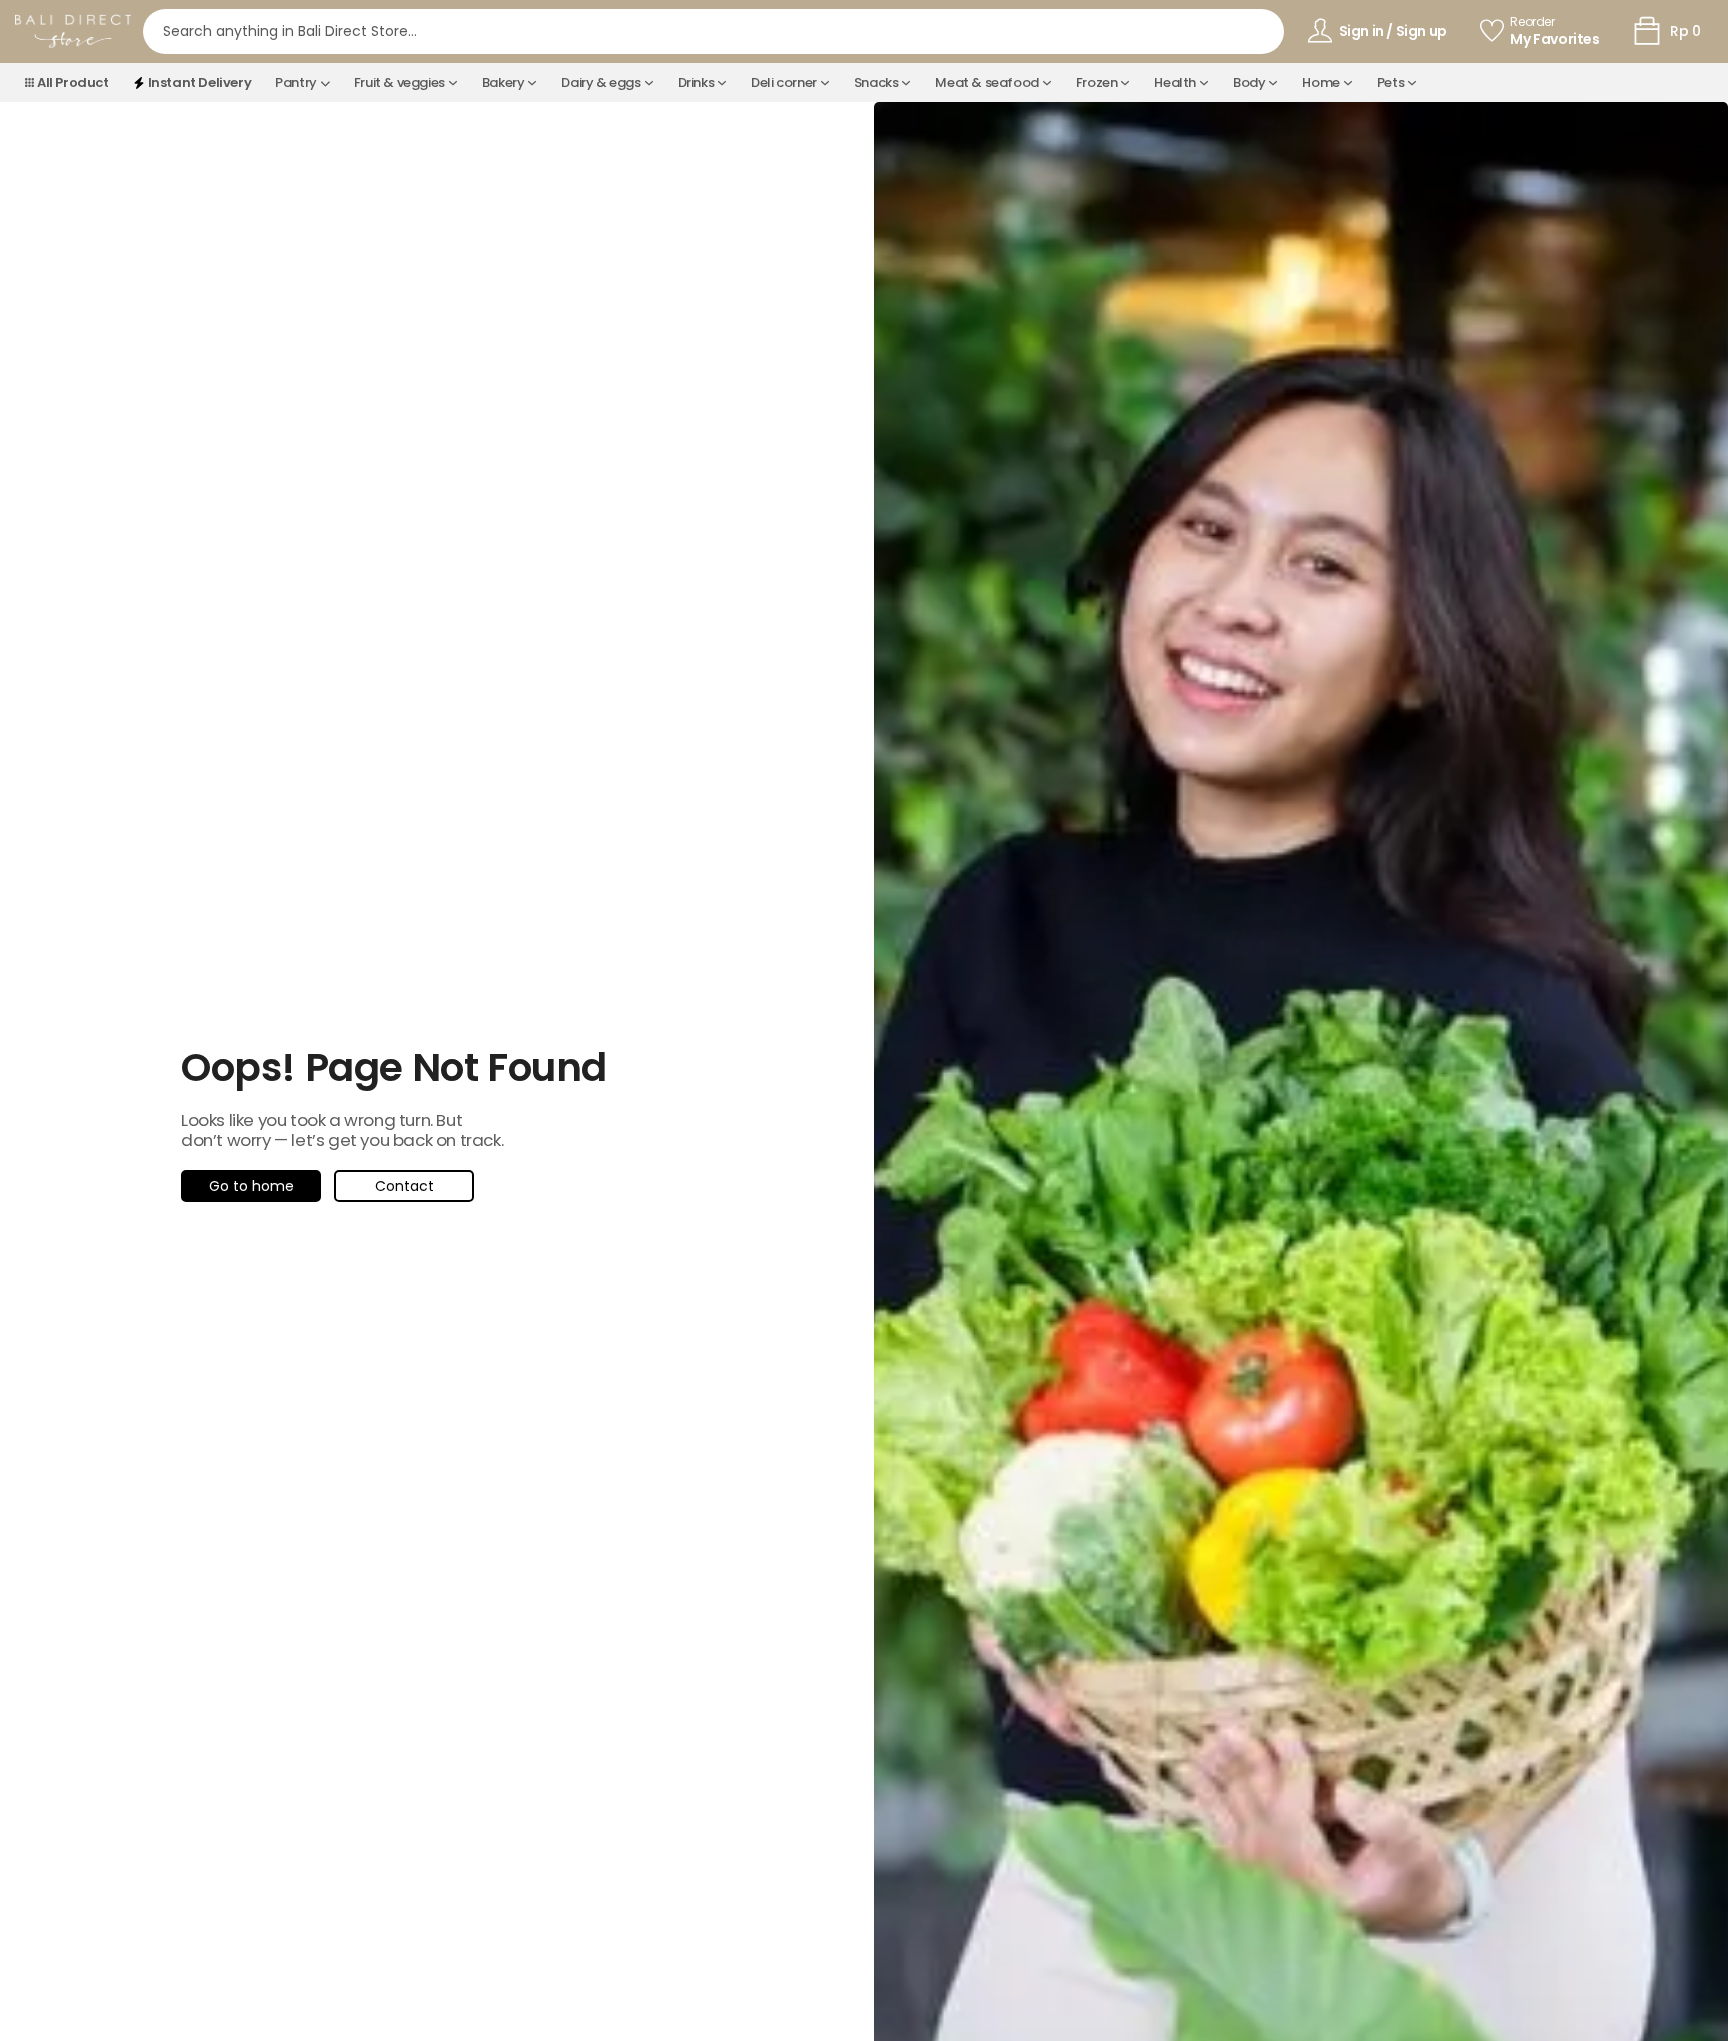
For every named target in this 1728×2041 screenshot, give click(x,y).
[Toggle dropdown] (325, 83)
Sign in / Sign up (1393, 31)
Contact (404, 1186)
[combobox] (713, 31)
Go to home (251, 1186)
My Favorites (1554, 39)
